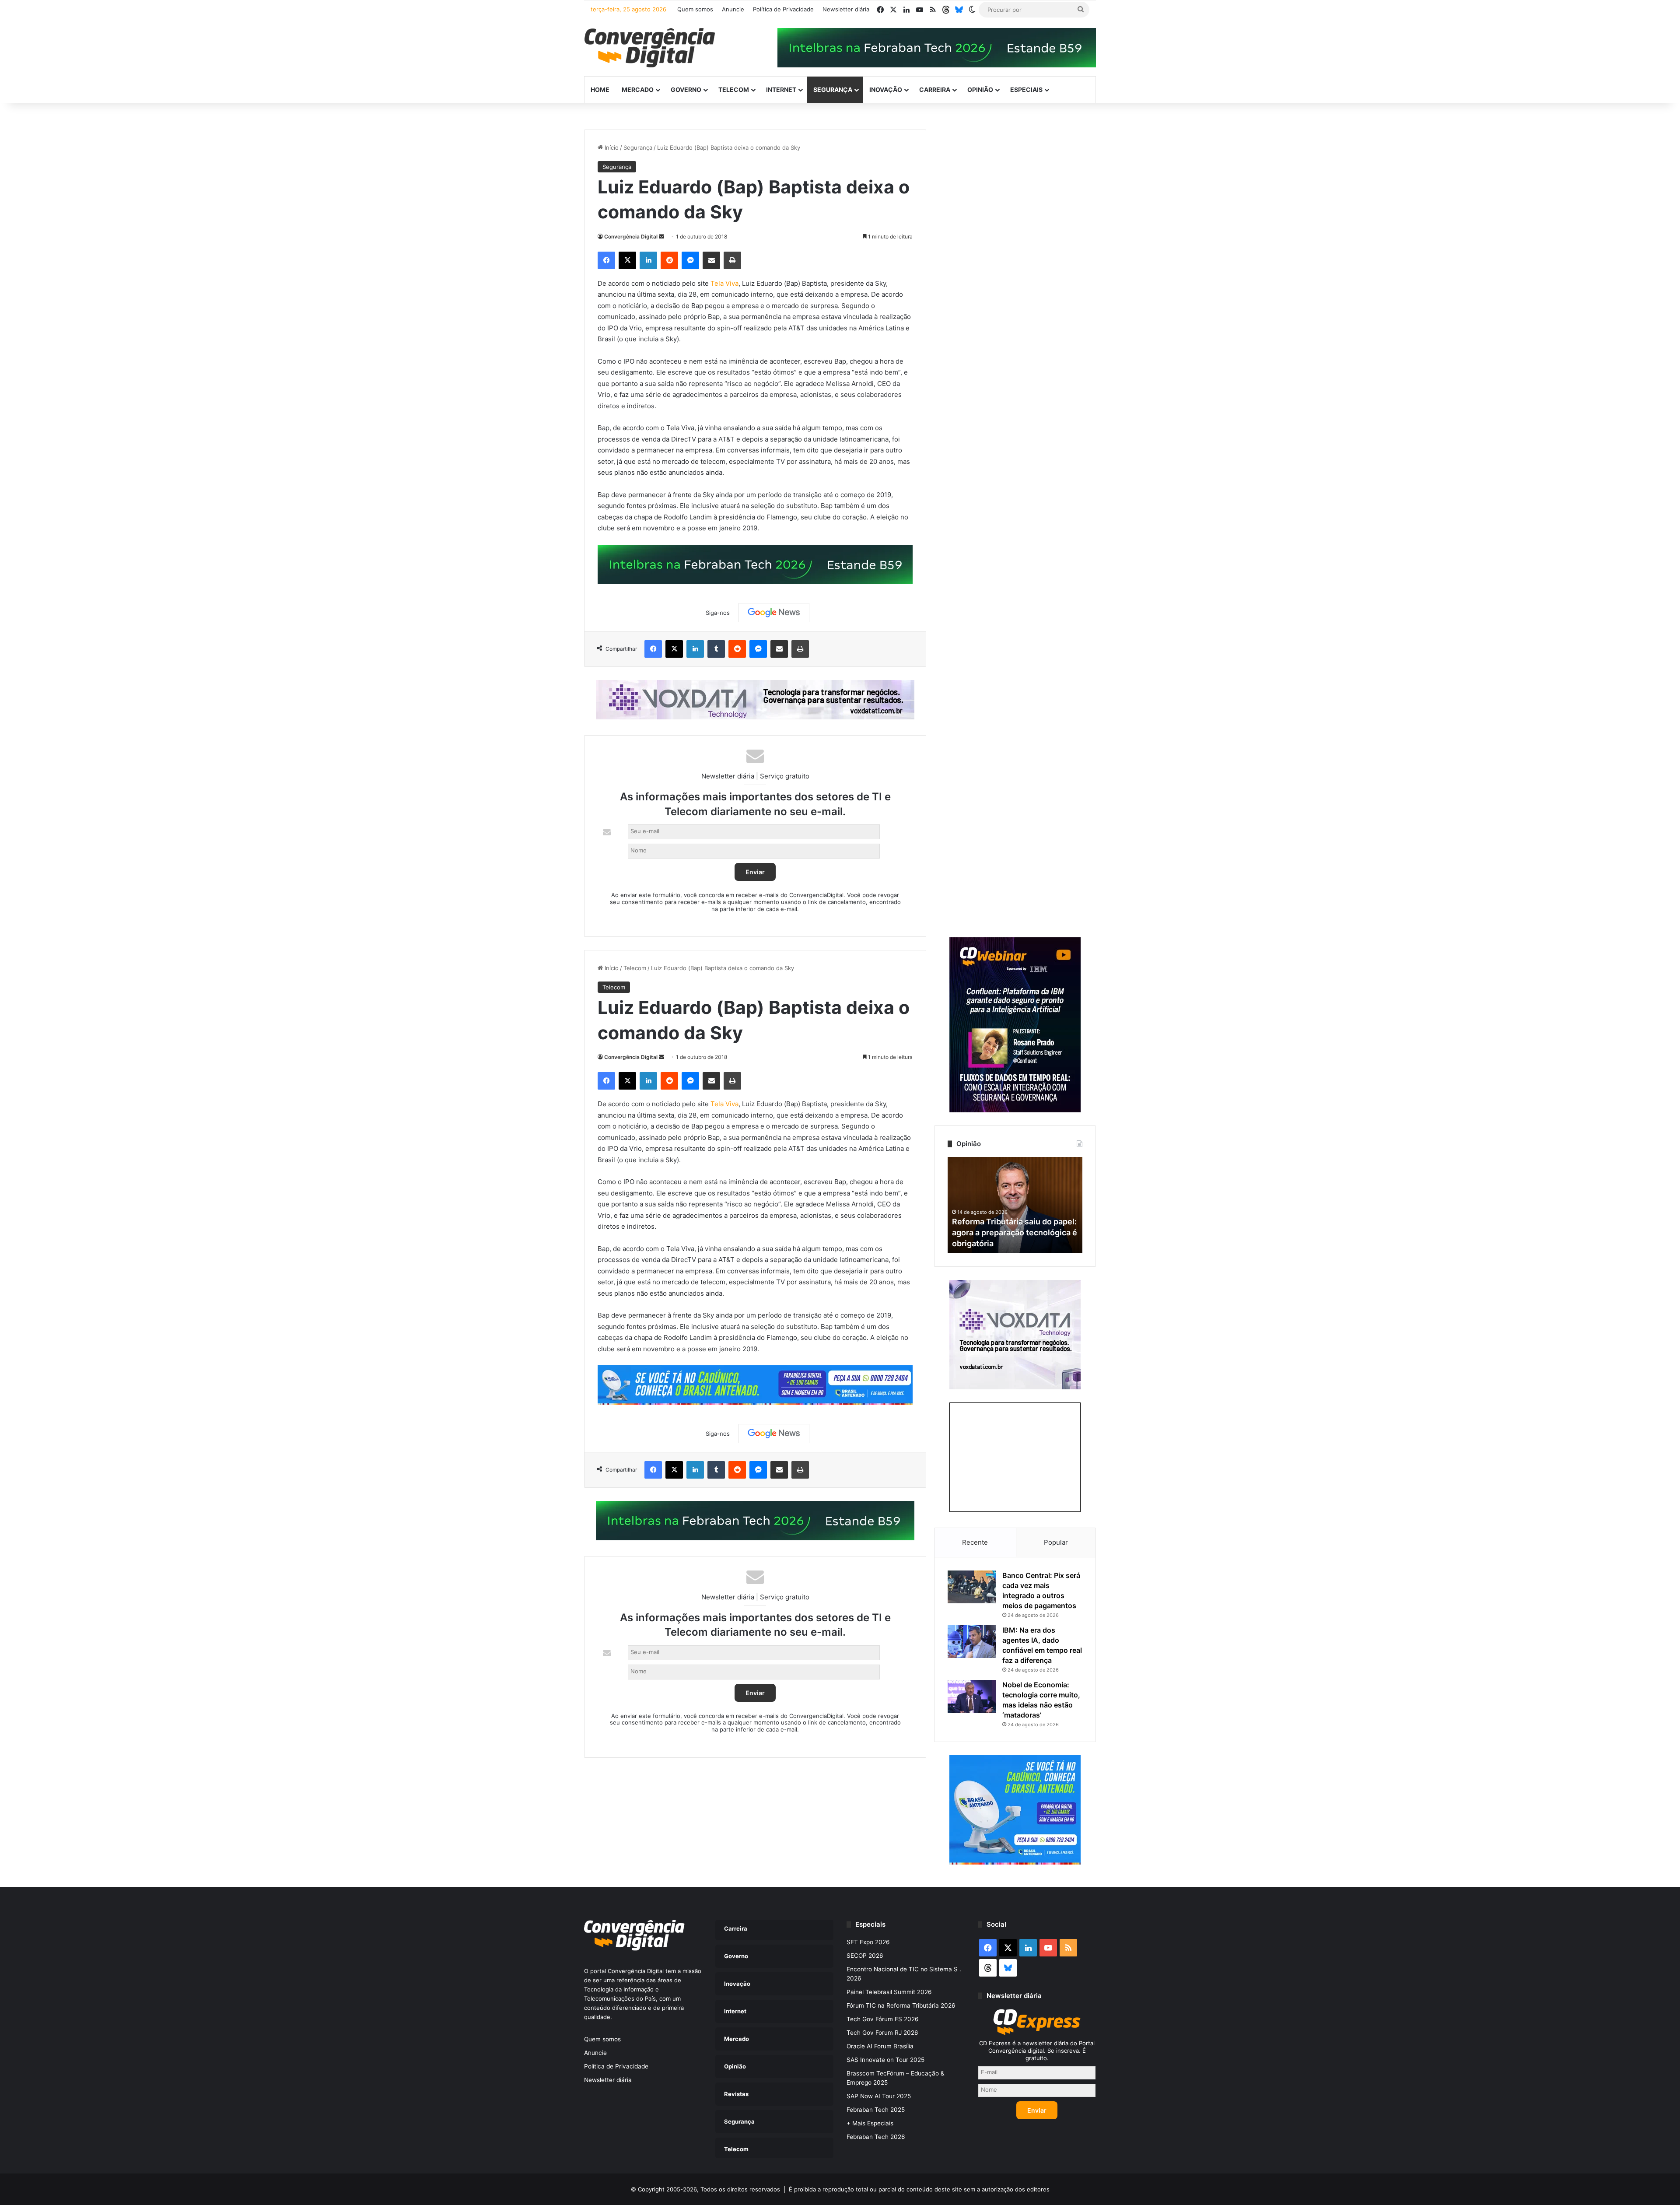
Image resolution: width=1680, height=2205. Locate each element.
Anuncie (733, 9)
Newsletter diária (846, 9)
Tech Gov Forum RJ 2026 (882, 2033)
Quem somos (695, 9)
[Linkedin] (648, 260)
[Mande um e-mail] (661, 237)
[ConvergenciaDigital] (650, 48)
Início (611, 147)
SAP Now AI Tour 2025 (879, 2096)
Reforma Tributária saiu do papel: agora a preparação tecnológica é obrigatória (1015, 1232)
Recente (975, 1542)
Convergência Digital (631, 237)
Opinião (980, 89)
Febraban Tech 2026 (876, 2137)
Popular (1056, 1542)
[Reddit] (669, 260)
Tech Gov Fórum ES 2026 (883, 2019)
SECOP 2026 (865, 1956)
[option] (1015, 1205)
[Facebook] (606, 260)
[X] (627, 260)
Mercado (638, 89)
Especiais (1026, 89)
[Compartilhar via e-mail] (711, 260)
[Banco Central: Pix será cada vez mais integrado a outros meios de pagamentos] (972, 1587)
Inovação (886, 89)
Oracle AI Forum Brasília (880, 2046)
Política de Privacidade (783, 9)
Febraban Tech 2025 (876, 2110)
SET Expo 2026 (868, 1942)
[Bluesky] (959, 10)
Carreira (935, 89)
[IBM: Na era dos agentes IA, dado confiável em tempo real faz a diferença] (972, 1642)
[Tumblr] (716, 649)
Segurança (833, 89)
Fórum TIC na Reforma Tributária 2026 (901, 2005)
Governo (686, 89)
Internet (781, 89)
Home (600, 89)
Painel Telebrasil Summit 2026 (889, 1992)
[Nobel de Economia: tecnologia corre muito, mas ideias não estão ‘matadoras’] (972, 1696)
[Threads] (946, 10)
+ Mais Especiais (870, 2123)
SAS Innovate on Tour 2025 (885, 2060)
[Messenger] (690, 260)
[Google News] (774, 613)
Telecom (734, 89)
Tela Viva (724, 283)
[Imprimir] (732, 260)
